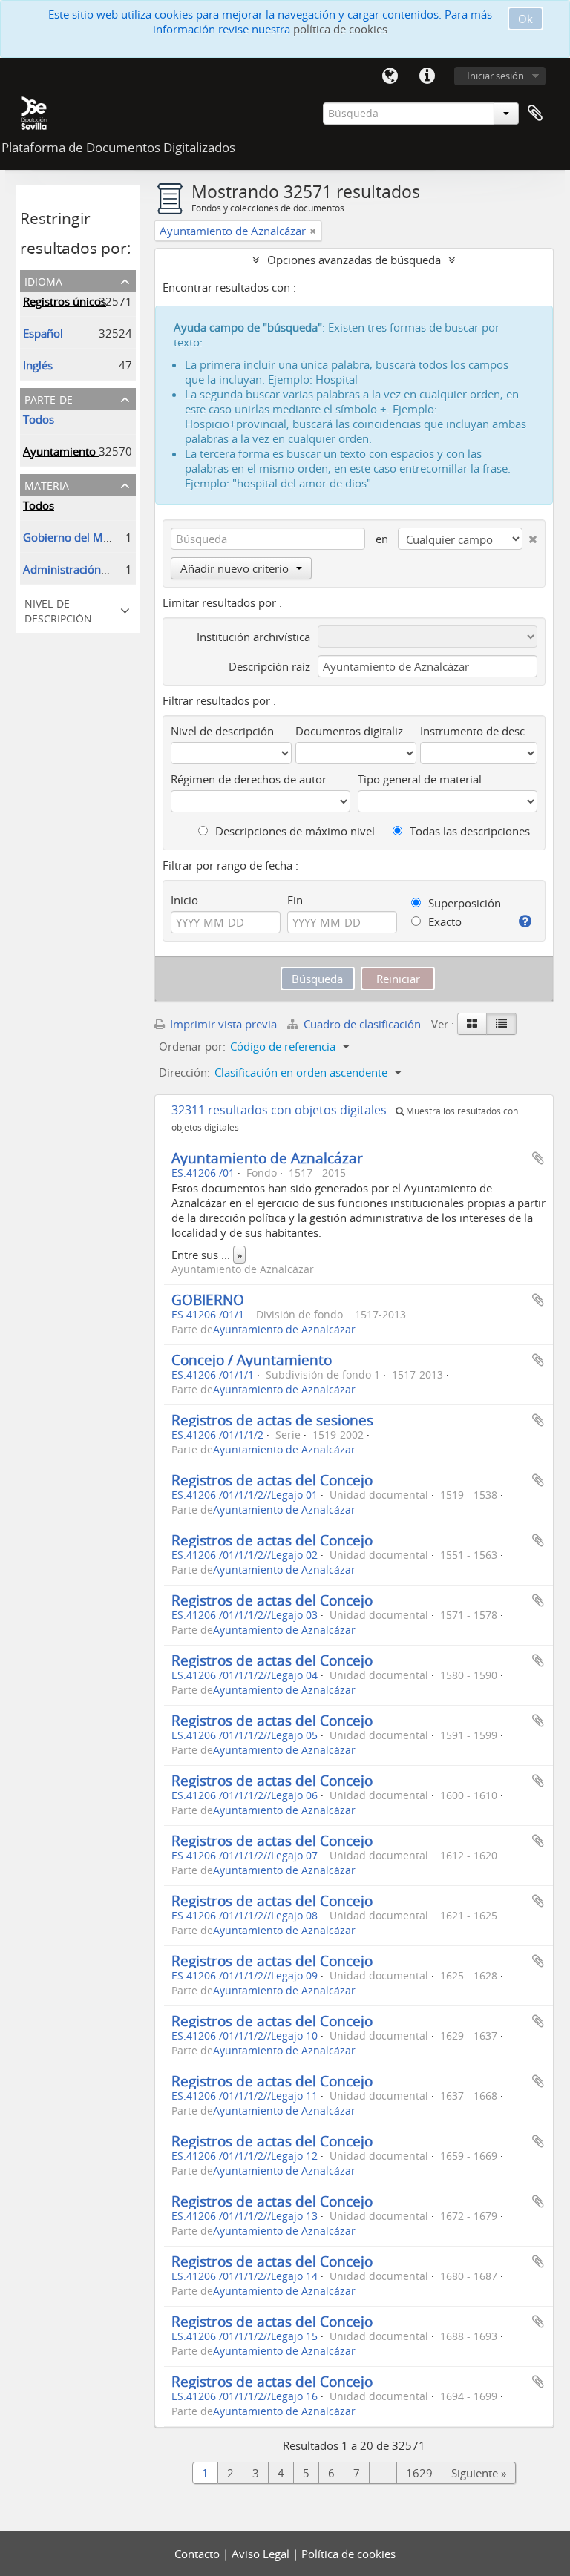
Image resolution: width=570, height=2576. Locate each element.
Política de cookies (348, 2554)
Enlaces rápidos (427, 76)
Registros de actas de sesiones (272, 1420)
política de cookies (340, 29)
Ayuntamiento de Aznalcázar (267, 1158)
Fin (295, 900)
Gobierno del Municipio (83, 537)
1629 (419, 2473)
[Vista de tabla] (501, 1024)
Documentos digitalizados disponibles (356, 731)
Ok (525, 19)
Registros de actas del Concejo (272, 1480)
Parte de (49, 398)
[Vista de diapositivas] (472, 1024)
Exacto (443, 921)
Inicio (184, 900)
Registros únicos (65, 301)
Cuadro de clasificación (362, 1024)
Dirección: (184, 1072)
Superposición (463, 903)
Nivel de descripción (58, 609)
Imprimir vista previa (222, 1024)
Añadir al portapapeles (538, 1158)
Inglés (38, 365)
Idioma (390, 76)
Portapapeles (535, 114)
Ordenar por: (192, 1046)
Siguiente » (479, 2473)
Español (43, 333)
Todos (39, 419)
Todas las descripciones (468, 831)
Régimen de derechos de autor (249, 779)
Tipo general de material (420, 779)
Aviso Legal (262, 2554)
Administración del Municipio (98, 569)
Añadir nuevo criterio (235, 568)
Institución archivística (253, 637)
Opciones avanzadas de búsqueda (354, 260)
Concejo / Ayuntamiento (252, 1360)
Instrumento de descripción (479, 731)
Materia (47, 484)
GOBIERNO (208, 1299)
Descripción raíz (269, 666)
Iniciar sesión (495, 76)
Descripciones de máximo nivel (294, 831)
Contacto (199, 2554)
